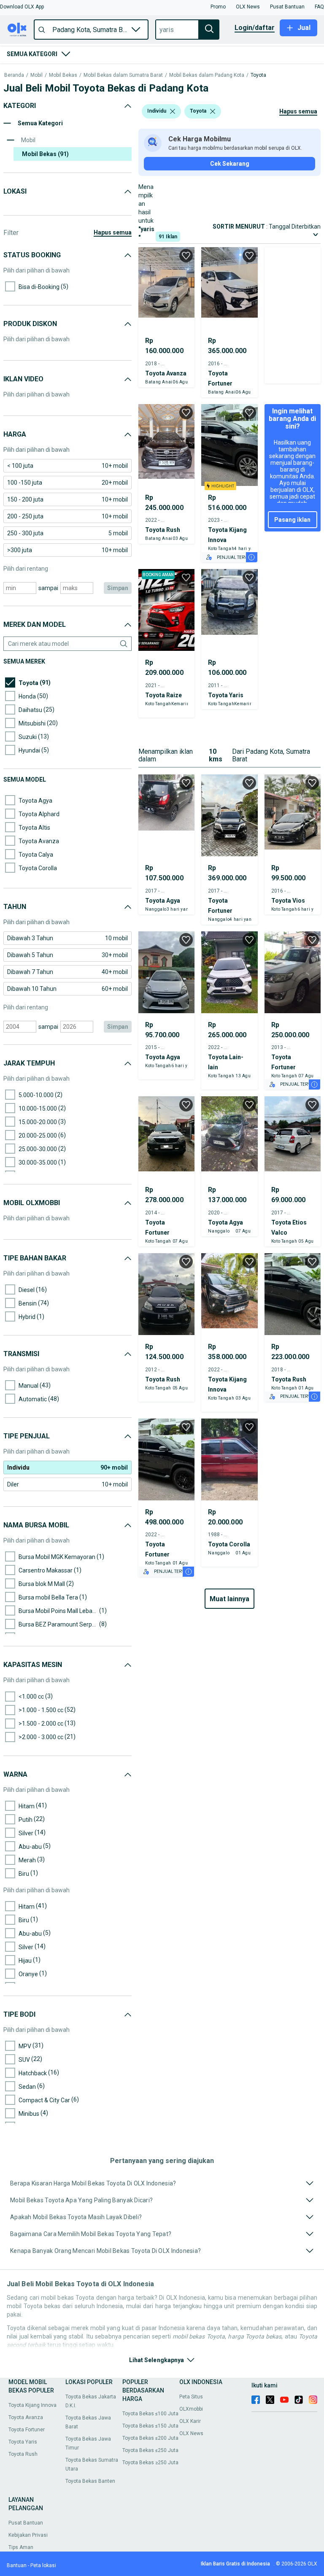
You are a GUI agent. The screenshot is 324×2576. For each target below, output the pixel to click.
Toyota (258, 75)
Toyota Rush (23, 2454)
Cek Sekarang (230, 164)
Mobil (36, 75)
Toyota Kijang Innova (32, 2405)
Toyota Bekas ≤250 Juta (150, 2450)
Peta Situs (191, 2397)
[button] (22, 7)
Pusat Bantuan (26, 2523)
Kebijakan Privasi (28, 2535)
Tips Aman (21, 2547)
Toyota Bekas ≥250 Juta (150, 2463)
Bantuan (17, 2565)
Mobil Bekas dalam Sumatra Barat (123, 75)
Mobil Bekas (63, 75)
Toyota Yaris (23, 2442)
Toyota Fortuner (27, 2430)
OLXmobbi (191, 2409)
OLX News (191, 2433)
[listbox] (173, 111)
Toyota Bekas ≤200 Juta (150, 2438)
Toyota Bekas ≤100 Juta (150, 2414)
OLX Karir (190, 2421)
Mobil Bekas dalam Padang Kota (207, 75)
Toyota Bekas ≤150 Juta (150, 2426)
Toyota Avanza (26, 2417)
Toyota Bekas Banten (90, 2481)
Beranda (14, 75)
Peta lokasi (43, 2565)
